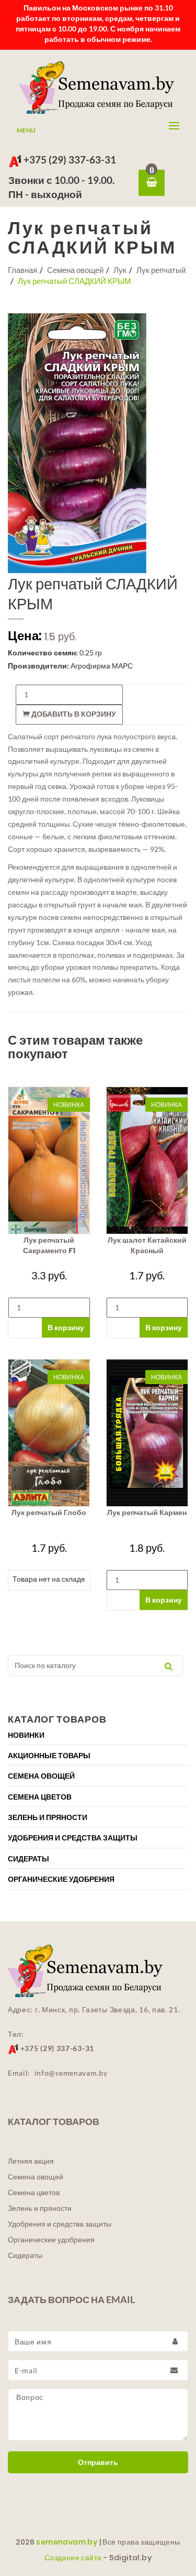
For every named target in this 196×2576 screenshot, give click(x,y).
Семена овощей (75, 270)
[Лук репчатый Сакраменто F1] (49, 1160)
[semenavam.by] (98, 87)
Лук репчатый (161, 270)
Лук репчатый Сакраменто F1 (49, 1245)
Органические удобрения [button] (61, 1879)
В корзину (66, 1327)
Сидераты (25, 2255)
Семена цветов (34, 2193)
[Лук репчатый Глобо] (49, 1433)
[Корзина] (152, 183)
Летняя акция (31, 2161)
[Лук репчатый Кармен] (147, 1433)
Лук (120, 270)
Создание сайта (73, 2558)
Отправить (98, 2462)
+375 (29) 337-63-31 (69, 160)
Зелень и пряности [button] (48, 1817)
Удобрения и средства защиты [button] (73, 1838)
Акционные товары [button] (49, 1756)
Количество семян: (43, 653)
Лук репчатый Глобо (49, 1512)
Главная (22, 270)
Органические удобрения (51, 2240)
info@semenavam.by (71, 2073)
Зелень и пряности (40, 2208)
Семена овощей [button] (41, 1776)
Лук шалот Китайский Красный (147, 1245)
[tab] (98, 1735)
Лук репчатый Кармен (147, 1512)
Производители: (38, 666)
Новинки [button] (26, 1735)
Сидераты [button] (28, 1859)
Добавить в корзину (73, 714)
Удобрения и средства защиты (60, 2224)
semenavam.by (67, 2542)
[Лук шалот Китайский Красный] (147, 1160)
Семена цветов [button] (40, 1797)
